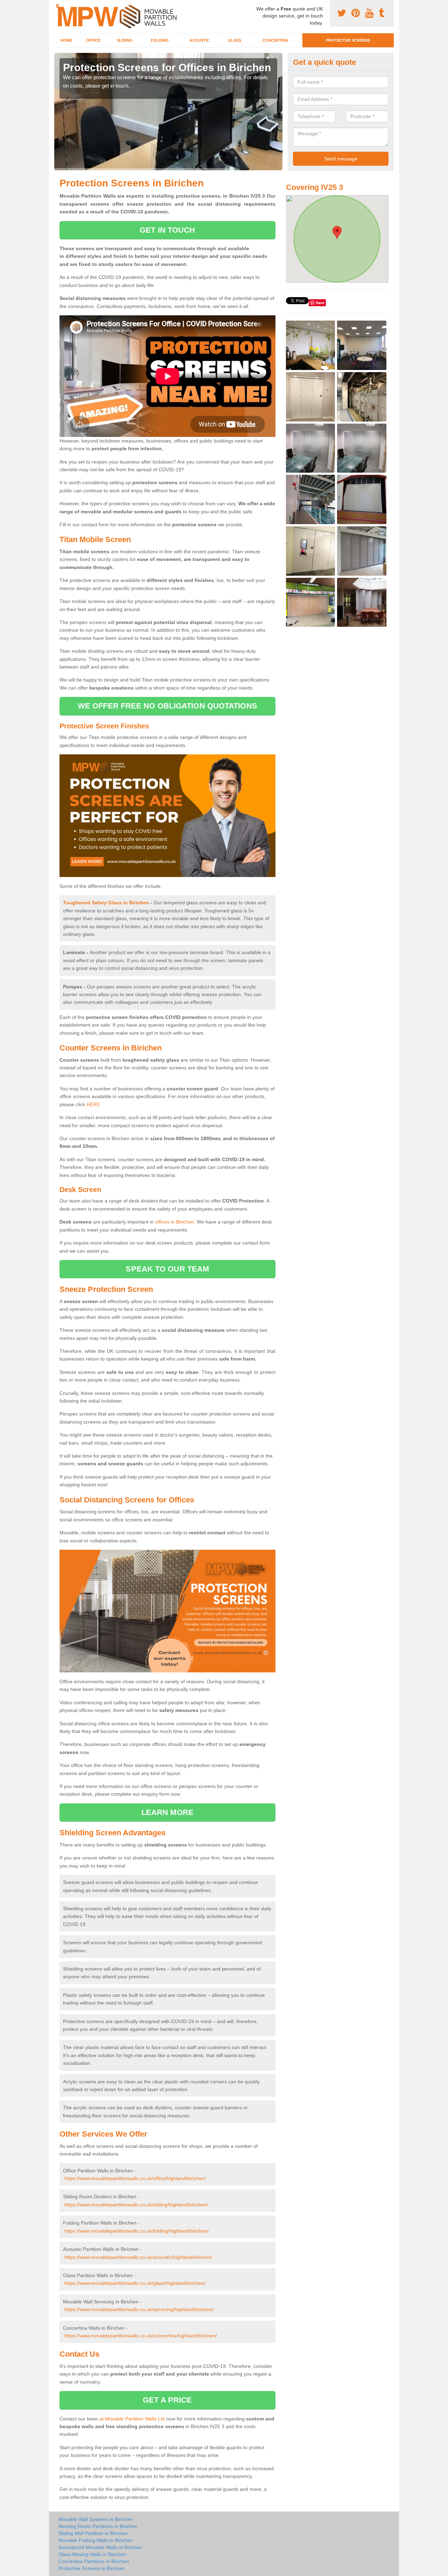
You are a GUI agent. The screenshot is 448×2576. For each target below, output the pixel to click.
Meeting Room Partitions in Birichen (98, 2526)
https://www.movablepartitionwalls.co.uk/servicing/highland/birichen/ (139, 2309)
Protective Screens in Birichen (92, 2568)
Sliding (125, 40)
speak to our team (167, 1269)
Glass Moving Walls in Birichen (92, 2554)
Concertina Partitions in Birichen (94, 2561)
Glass (234, 40)
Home (66, 40)
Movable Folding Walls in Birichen (96, 2540)
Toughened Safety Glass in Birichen (106, 903)
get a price (167, 2400)
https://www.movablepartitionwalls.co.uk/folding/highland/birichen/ (136, 2231)
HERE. (94, 1104)
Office (93, 40)
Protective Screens (348, 40)
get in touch (167, 230)
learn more (167, 1812)
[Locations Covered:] (57, 6)
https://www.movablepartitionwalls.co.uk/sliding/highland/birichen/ (136, 2205)
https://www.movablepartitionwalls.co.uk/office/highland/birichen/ (135, 2178)
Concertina (275, 40)
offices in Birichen (174, 1222)
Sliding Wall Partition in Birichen (93, 2533)
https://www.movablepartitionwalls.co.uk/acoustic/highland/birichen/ (138, 2257)
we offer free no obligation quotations (167, 706)
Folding (160, 40)
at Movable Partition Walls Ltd (132, 2419)
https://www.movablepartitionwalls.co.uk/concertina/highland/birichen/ (141, 2336)
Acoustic (199, 40)
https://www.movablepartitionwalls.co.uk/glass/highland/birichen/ (135, 2283)
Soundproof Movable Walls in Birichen (100, 2547)
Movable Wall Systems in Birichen (96, 2519)
